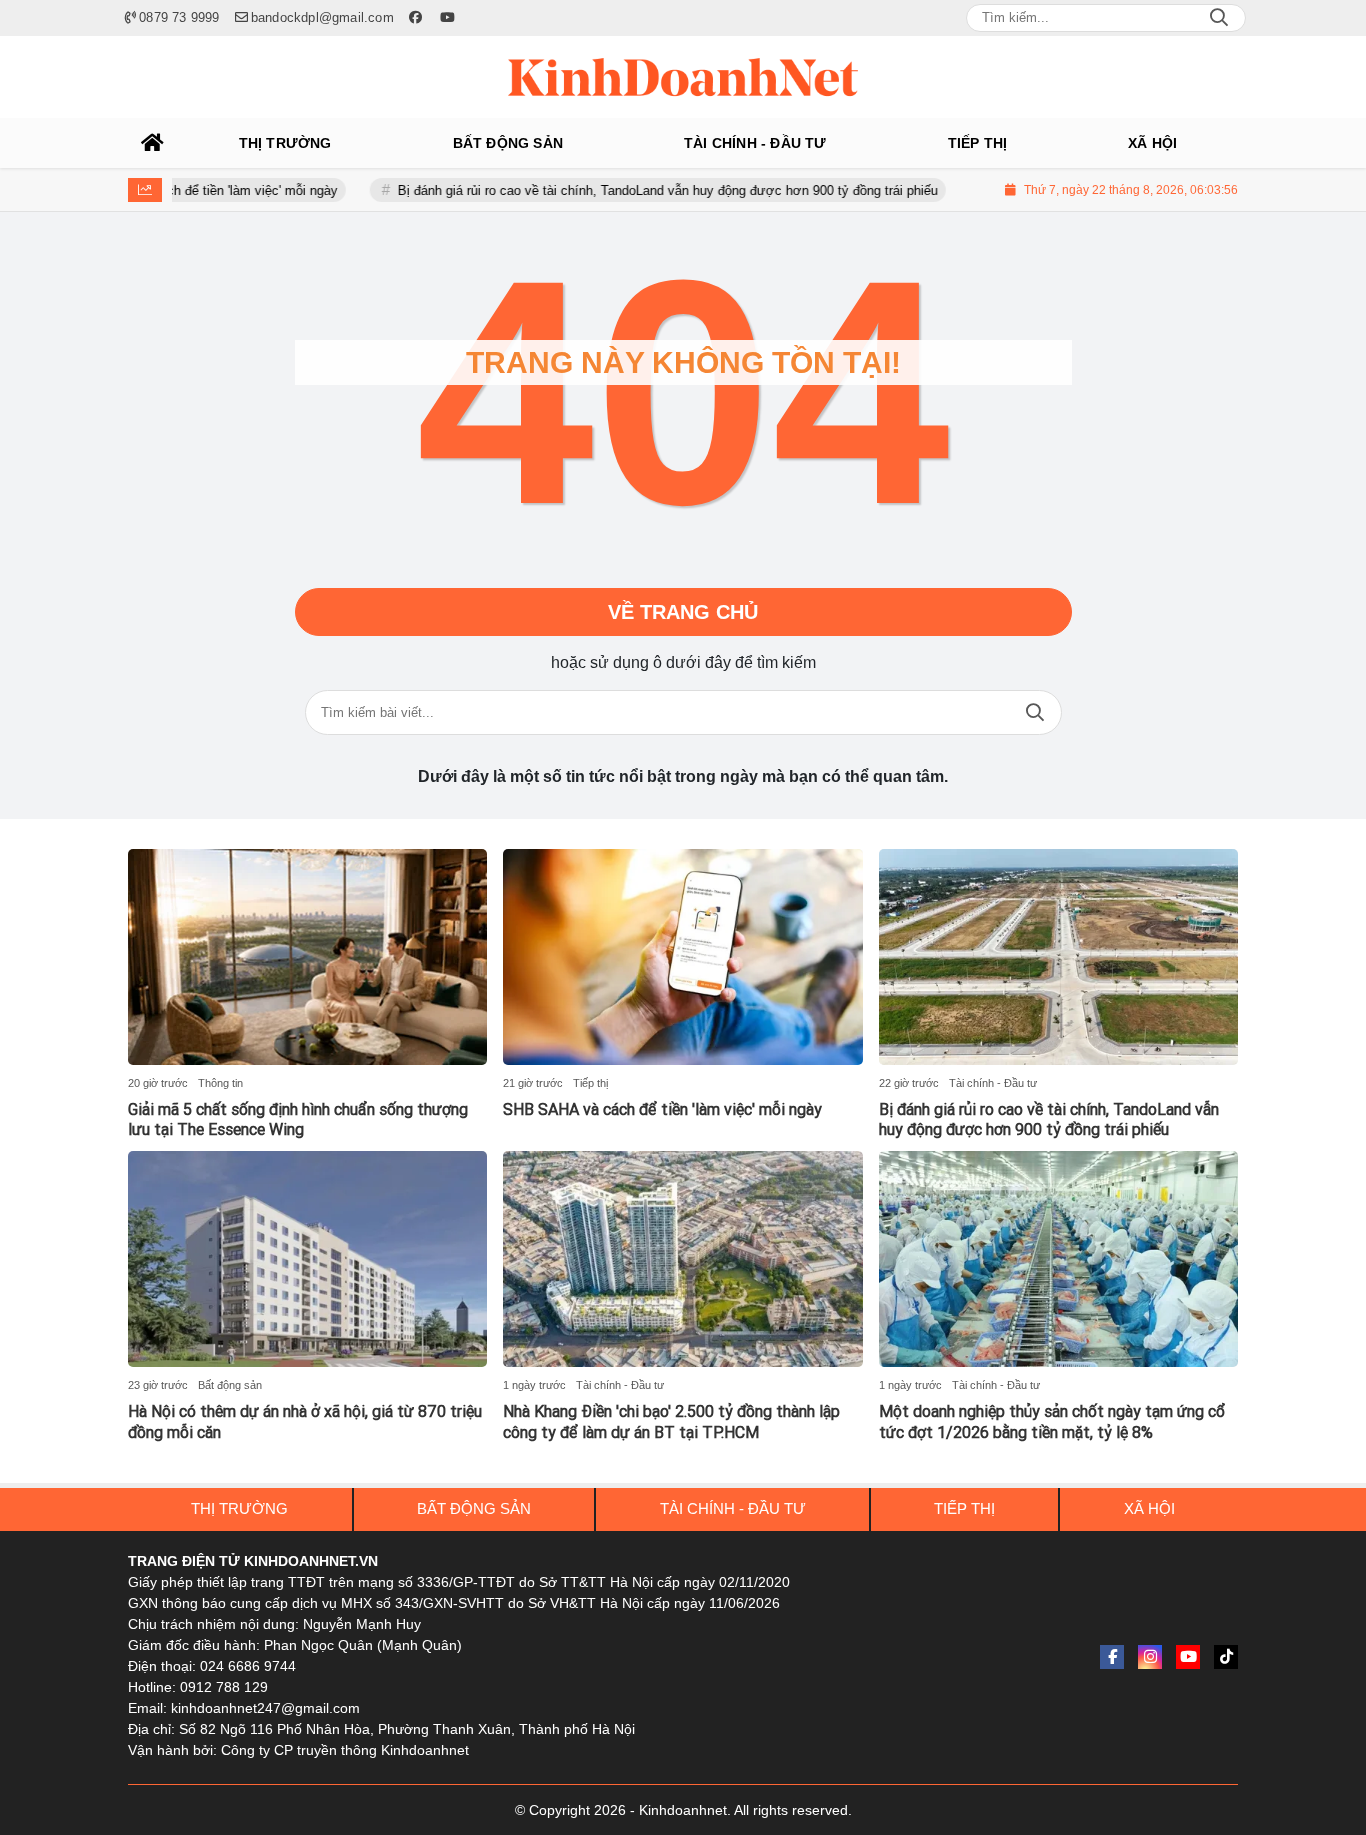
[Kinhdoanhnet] (683, 77)
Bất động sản (230, 1385)
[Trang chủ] (153, 143)
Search (1219, 18)
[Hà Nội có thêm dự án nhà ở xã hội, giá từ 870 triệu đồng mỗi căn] (307, 1259)
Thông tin (220, 1083)
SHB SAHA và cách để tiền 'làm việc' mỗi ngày (662, 1109)
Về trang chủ (683, 612)
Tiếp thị (590, 1083)
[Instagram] (1150, 1657)
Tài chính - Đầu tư (993, 1083)
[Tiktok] (1226, 1657)
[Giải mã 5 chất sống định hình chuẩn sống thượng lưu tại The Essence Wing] (307, 957)
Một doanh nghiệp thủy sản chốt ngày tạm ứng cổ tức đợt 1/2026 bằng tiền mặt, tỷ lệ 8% (1052, 1422)
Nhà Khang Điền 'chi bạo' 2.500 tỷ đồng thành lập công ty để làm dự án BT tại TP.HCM (671, 1422)
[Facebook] (1112, 1657)
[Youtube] (1188, 1657)
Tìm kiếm (1035, 712)
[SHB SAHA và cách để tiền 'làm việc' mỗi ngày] (682, 957)
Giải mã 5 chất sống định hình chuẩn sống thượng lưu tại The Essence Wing (298, 1120)
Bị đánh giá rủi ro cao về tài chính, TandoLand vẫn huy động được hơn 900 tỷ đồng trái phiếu (629, 190)
